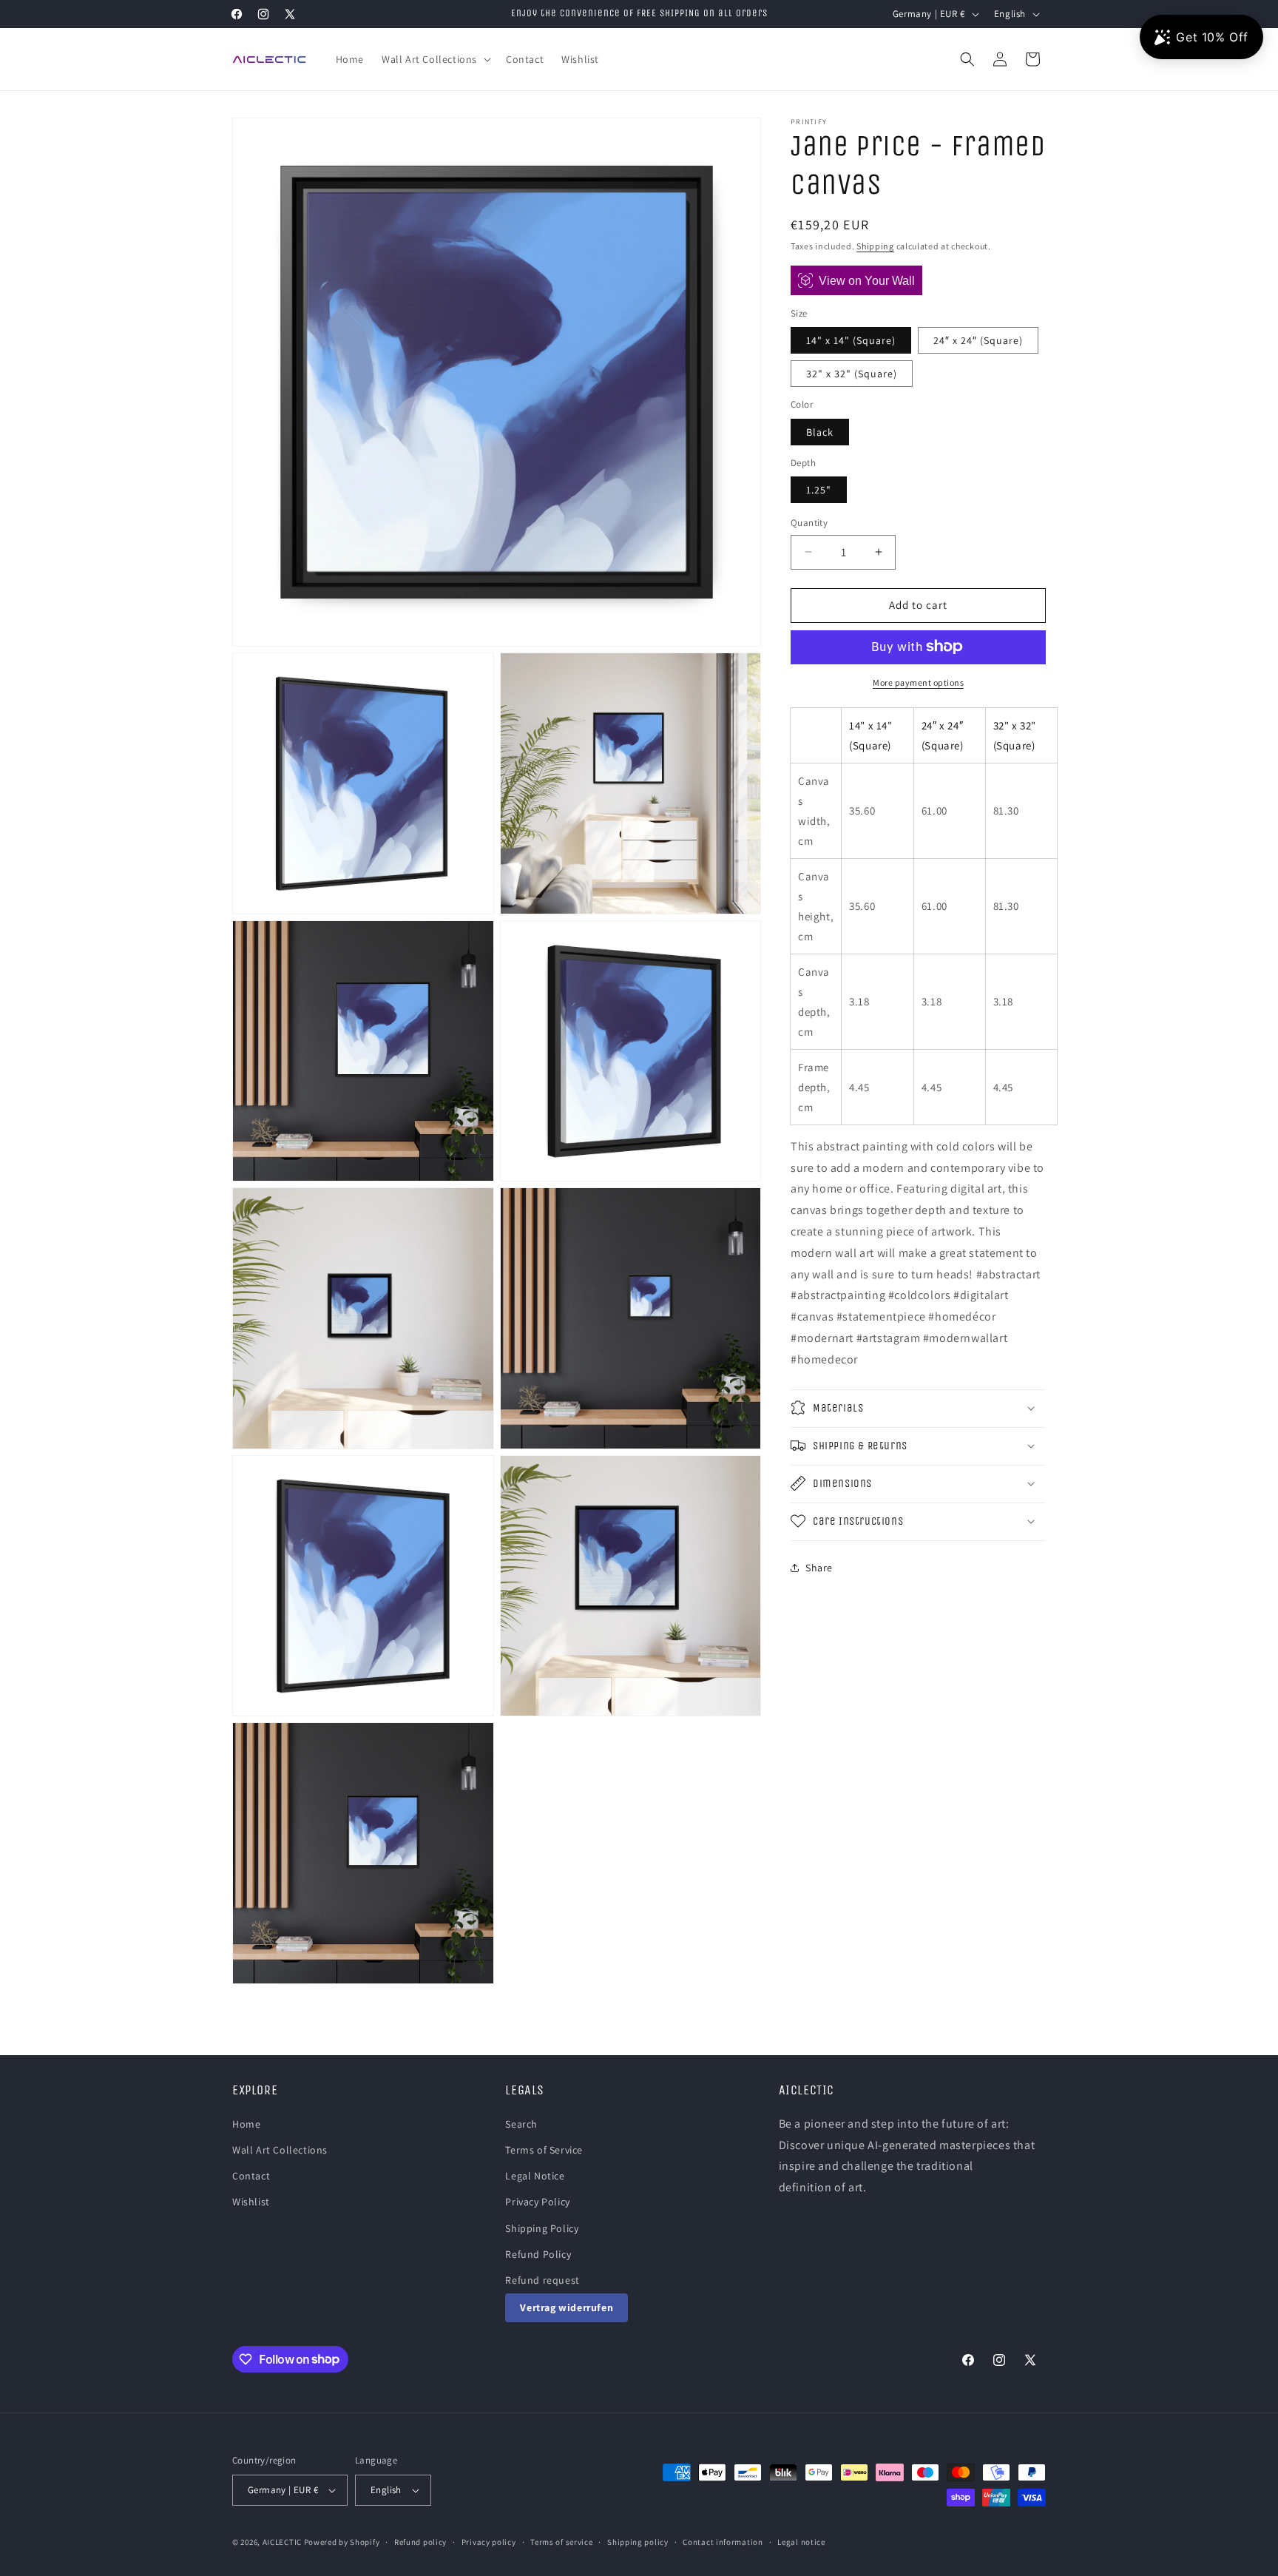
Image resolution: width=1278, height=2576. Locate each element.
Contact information (723, 2542)
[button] (435, 59)
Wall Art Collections (280, 2150)
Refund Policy (538, 2254)
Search (521, 2124)
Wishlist (251, 2202)
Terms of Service (544, 2150)
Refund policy (420, 2542)
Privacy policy (489, 2542)
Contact (251, 2176)
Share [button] (819, 1568)
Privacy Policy (537, 2202)
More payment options (918, 682)
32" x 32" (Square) (852, 374)
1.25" (819, 490)
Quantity (809, 523)
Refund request (542, 2280)
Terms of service (561, 2542)
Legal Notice (535, 2176)
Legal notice (801, 2542)
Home (246, 2124)
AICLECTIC (282, 2542)
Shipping (875, 246)
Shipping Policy (542, 2228)
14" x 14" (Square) (851, 340)
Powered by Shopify (342, 2542)
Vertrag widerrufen (567, 2307)
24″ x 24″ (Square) (978, 340)
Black (820, 431)
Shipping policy (638, 2542)
